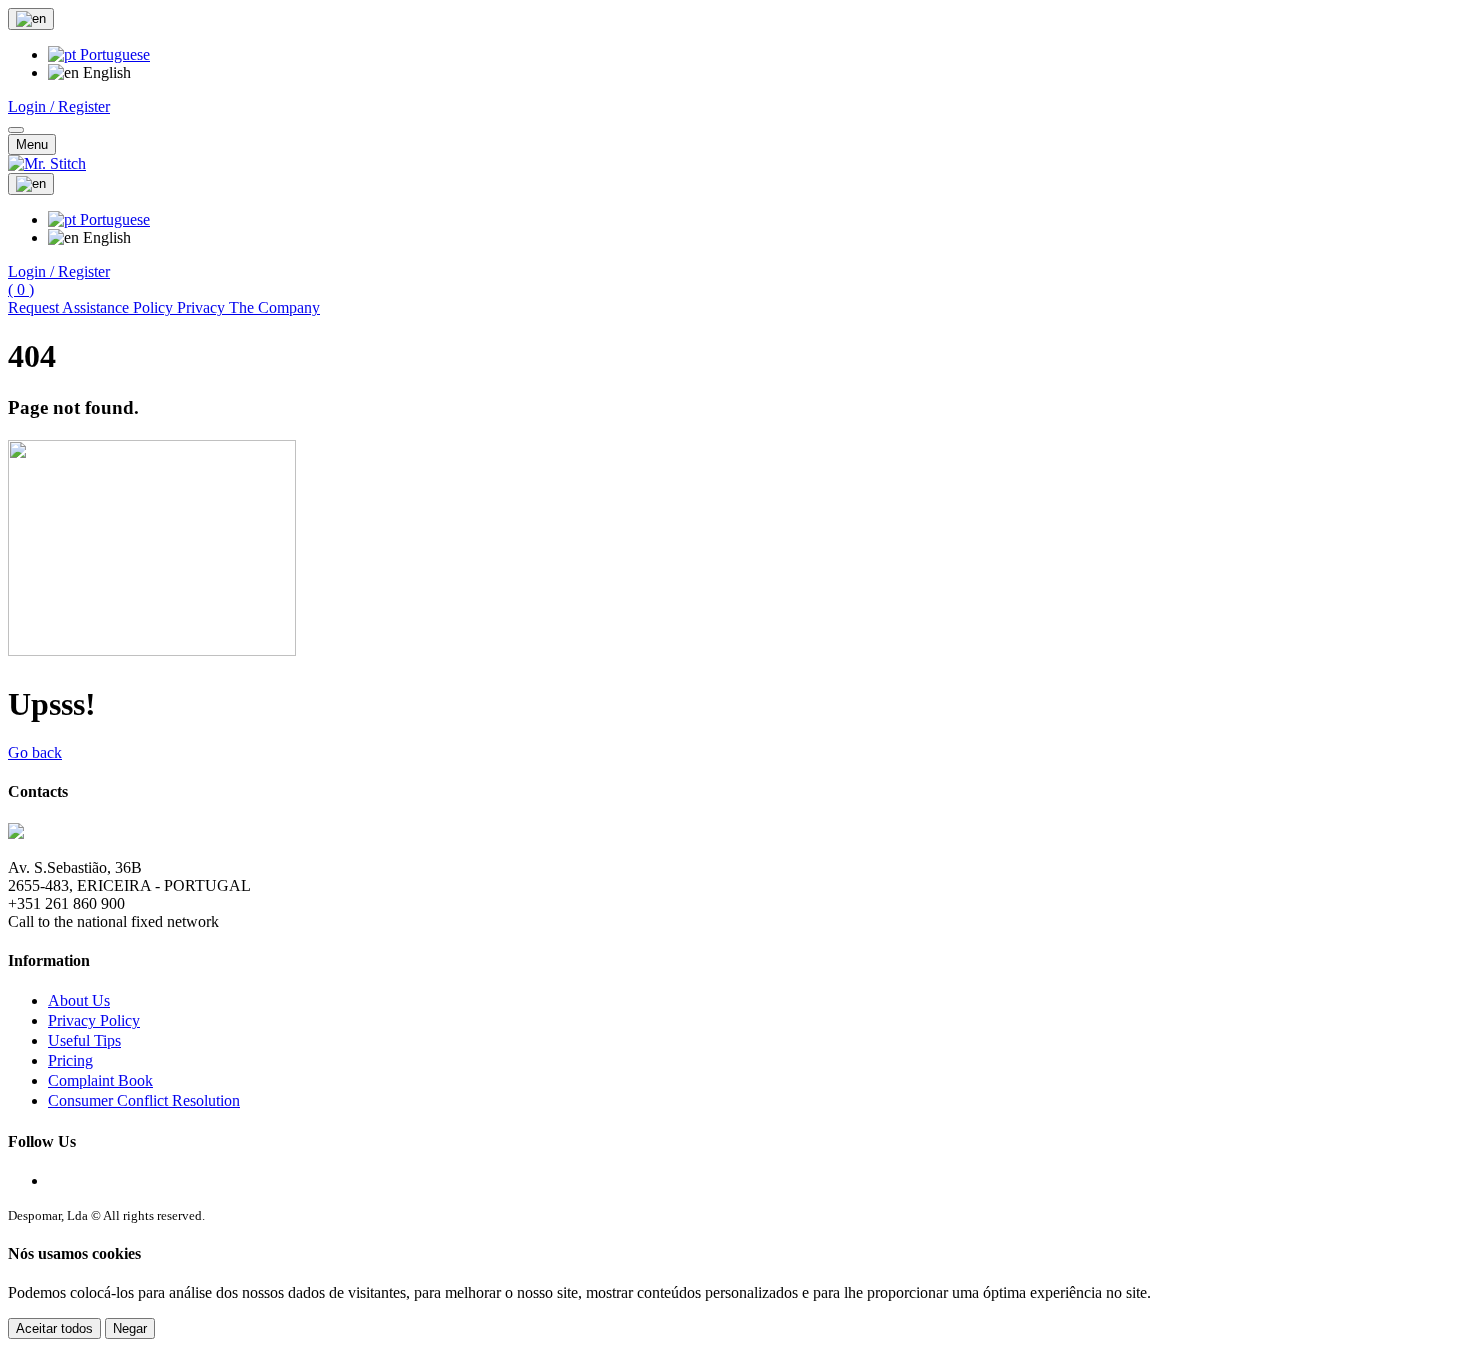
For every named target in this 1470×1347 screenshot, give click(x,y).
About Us (79, 1000)
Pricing (70, 1060)
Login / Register (59, 106)
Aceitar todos (54, 1328)
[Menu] (16, 130)
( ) (21, 289)
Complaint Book (100, 1080)
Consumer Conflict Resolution (144, 1100)
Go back (35, 752)
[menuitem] (99, 54)
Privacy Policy (94, 1020)
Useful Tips (84, 1040)
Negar (130, 1328)
